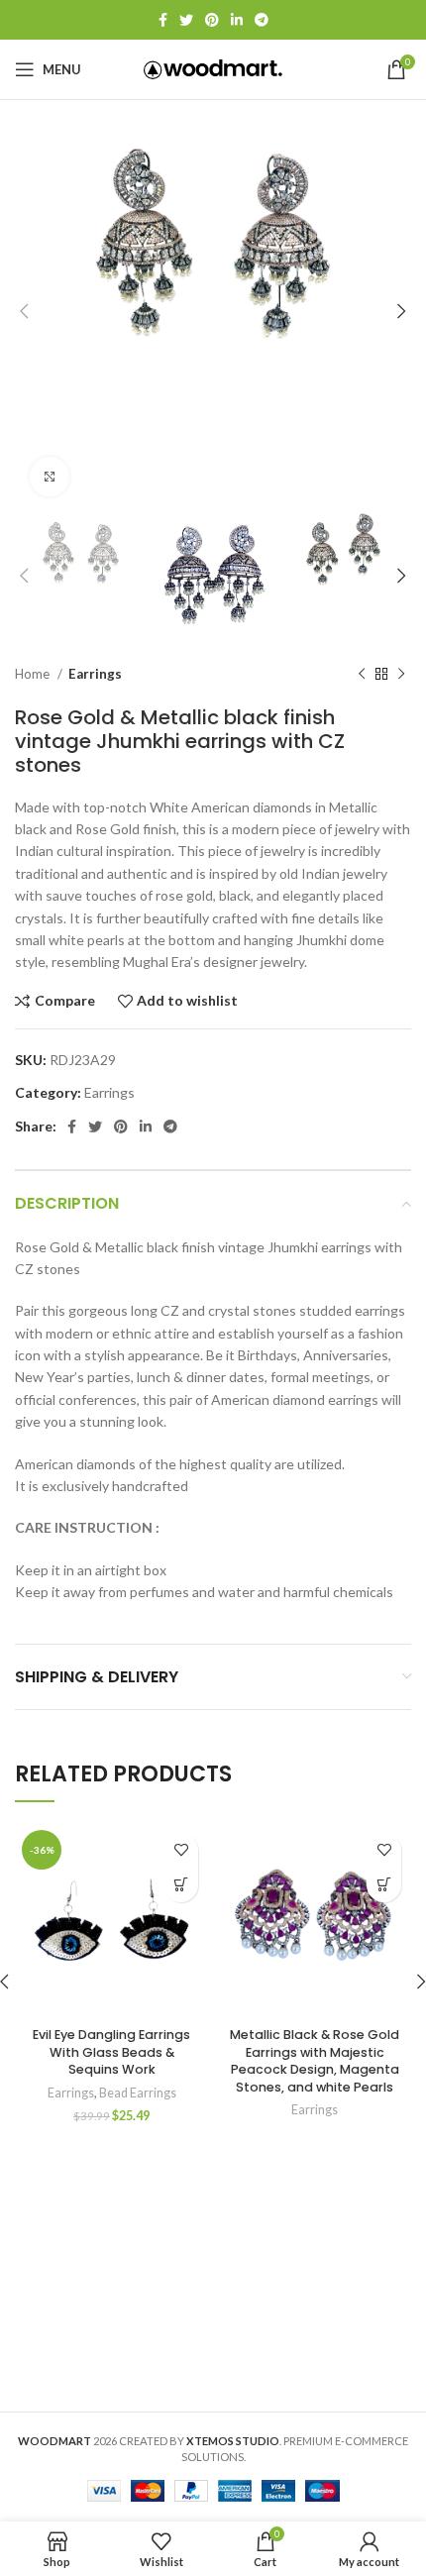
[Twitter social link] (186, 20)
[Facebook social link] (163, 20)
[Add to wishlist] (181, 1850)
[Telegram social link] (262, 20)
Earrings (95, 674)
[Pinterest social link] (212, 20)
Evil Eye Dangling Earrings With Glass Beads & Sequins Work (111, 2052)
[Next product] (401, 675)
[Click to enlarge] (50, 477)
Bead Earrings (138, 2093)
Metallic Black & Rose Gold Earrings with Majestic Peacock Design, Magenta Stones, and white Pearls (315, 2061)
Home (34, 674)
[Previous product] (362, 675)
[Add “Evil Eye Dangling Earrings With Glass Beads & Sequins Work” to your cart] (181, 1885)
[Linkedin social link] (237, 20)
